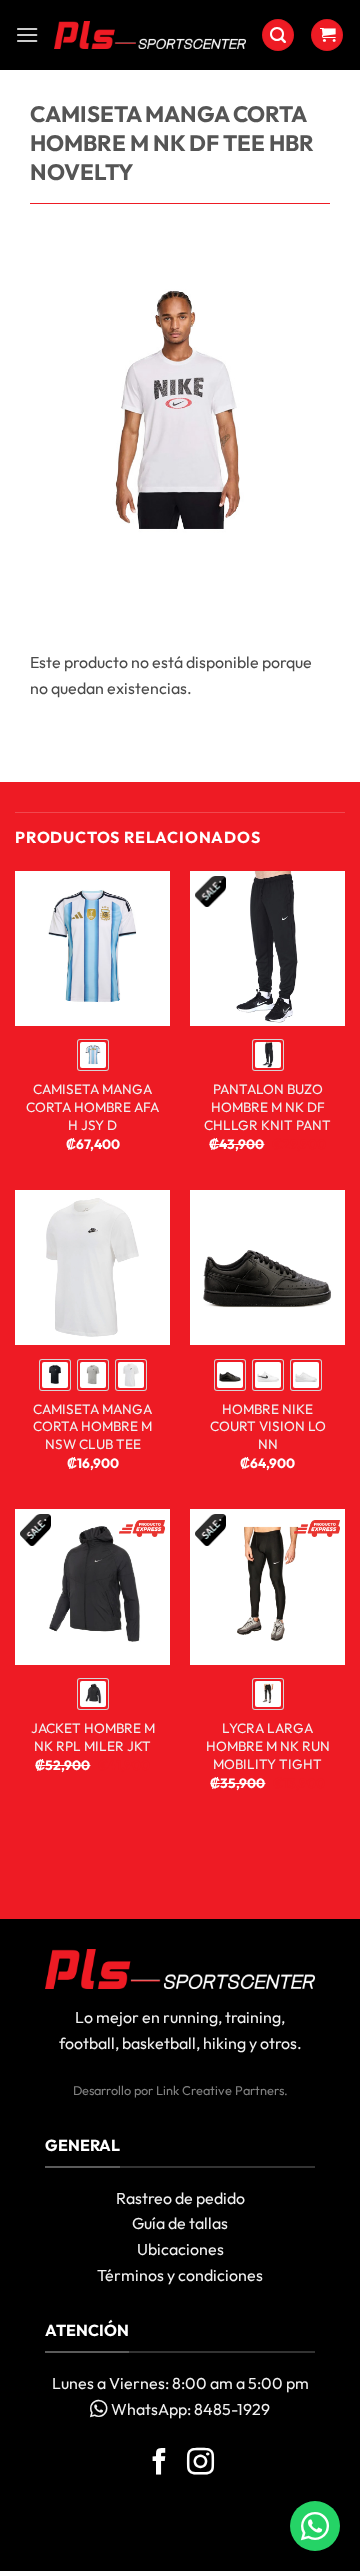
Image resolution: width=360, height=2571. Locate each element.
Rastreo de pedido (180, 2198)
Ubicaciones (180, 2249)
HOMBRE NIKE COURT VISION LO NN (268, 1427)
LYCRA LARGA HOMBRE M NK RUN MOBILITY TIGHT (268, 1746)
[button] (27, 34)
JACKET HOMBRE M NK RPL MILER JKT (93, 1737)
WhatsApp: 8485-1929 (189, 2409)
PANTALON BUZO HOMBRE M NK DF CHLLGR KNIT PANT (267, 1107)
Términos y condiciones (180, 2275)
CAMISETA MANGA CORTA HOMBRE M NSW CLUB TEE (92, 1427)
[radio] (93, 1055)
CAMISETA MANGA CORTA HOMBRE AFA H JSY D (92, 1107)
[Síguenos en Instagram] (200, 2464)
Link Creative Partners (220, 2090)
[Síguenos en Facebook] (159, 2464)
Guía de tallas (180, 2223)
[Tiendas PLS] (150, 35)
